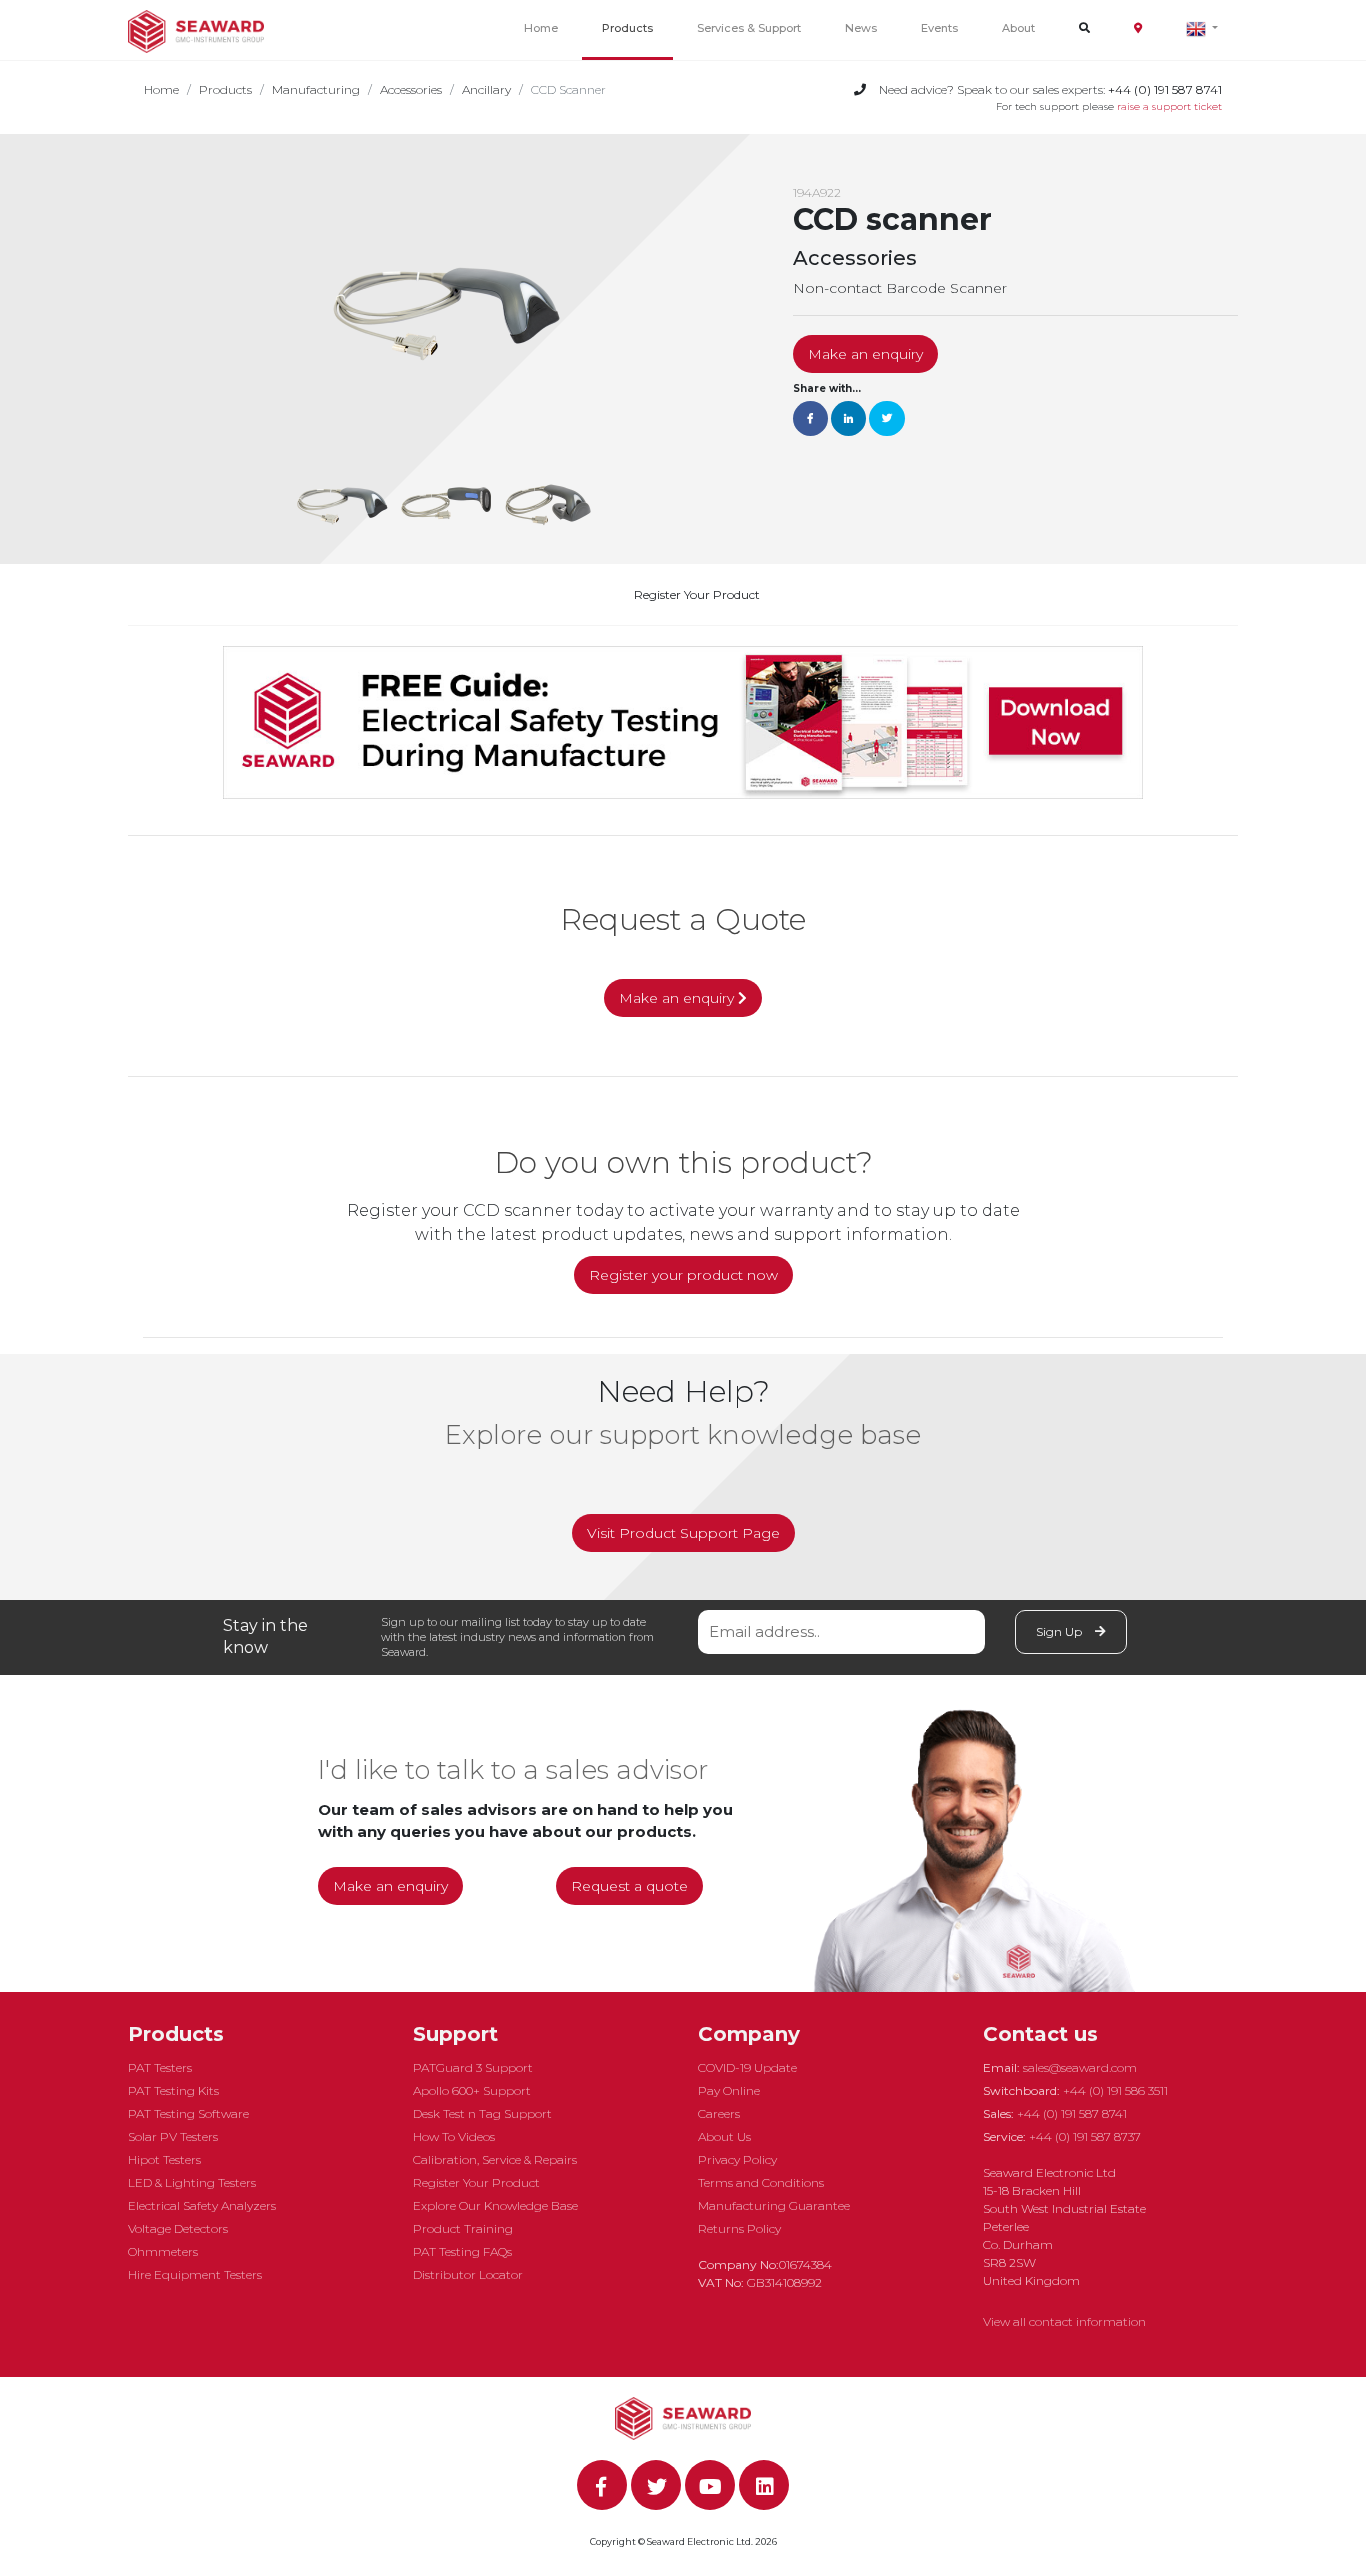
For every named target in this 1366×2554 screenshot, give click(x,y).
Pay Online (729, 2090)
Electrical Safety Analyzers (202, 2205)
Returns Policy (739, 2228)
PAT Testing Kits (173, 2090)
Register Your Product (697, 594)
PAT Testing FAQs (462, 2251)
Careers (719, 2113)
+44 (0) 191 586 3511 (1115, 2090)
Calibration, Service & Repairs (495, 2159)
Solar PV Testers (173, 2136)
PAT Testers (160, 2067)
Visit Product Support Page (683, 1533)
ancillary (486, 89)
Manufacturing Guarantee (774, 2205)
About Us (724, 2136)
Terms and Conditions (761, 2182)
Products (627, 28)
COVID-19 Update (747, 2067)
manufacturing (316, 89)
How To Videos (454, 2136)
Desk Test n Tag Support (482, 2113)
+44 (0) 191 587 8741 (1072, 2113)
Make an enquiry (865, 354)
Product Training (463, 2228)
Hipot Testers (164, 2159)
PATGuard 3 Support (473, 2067)
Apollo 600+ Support (472, 2090)
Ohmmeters (163, 2251)
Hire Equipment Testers (195, 2274)
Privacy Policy (737, 2159)
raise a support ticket (1169, 106)
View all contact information (1064, 2321)
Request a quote (629, 1886)
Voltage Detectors (178, 2228)
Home (541, 28)
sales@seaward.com (1080, 2067)
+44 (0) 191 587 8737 (1085, 2136)
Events (939, 28)
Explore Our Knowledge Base (495, 2205)
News (861, 28)
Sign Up (1060, 1631)
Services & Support (749, 28)
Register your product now (683, 1275)
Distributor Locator (468, 2274)
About (1018, 28)
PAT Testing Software (188, 2113)
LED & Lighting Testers (192, 2182)
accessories (411, 89)
